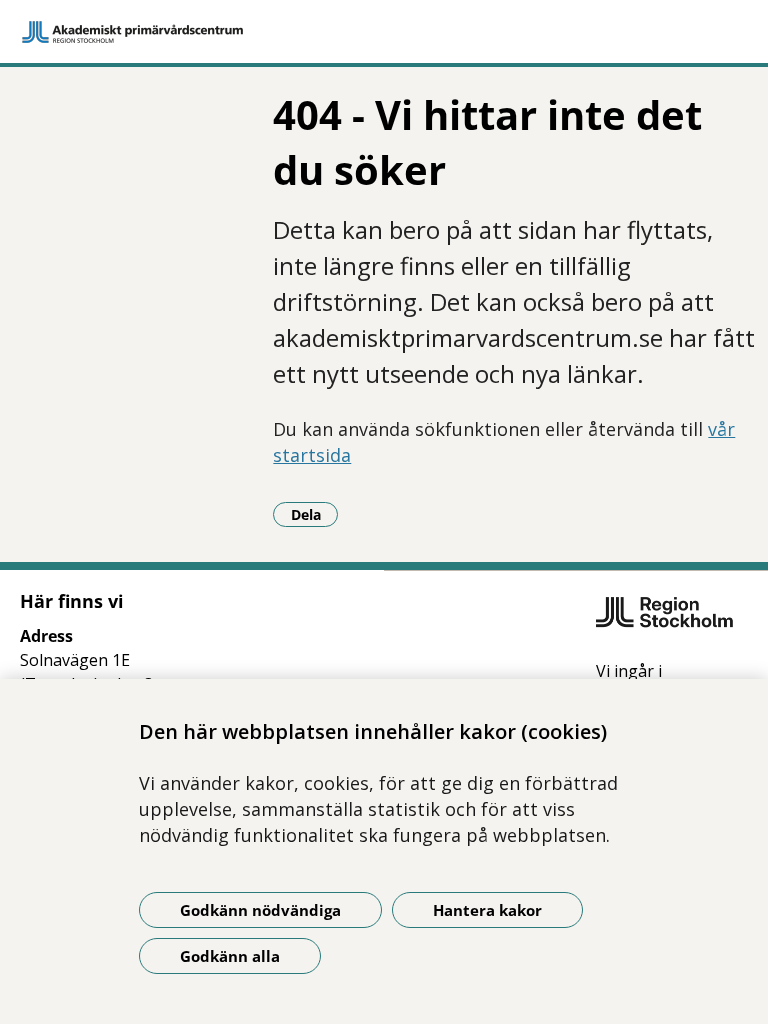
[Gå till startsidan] (384, 32)
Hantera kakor (487, 910)
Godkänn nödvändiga (260, 910)
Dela (314, 514)
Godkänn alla (230, 956)
